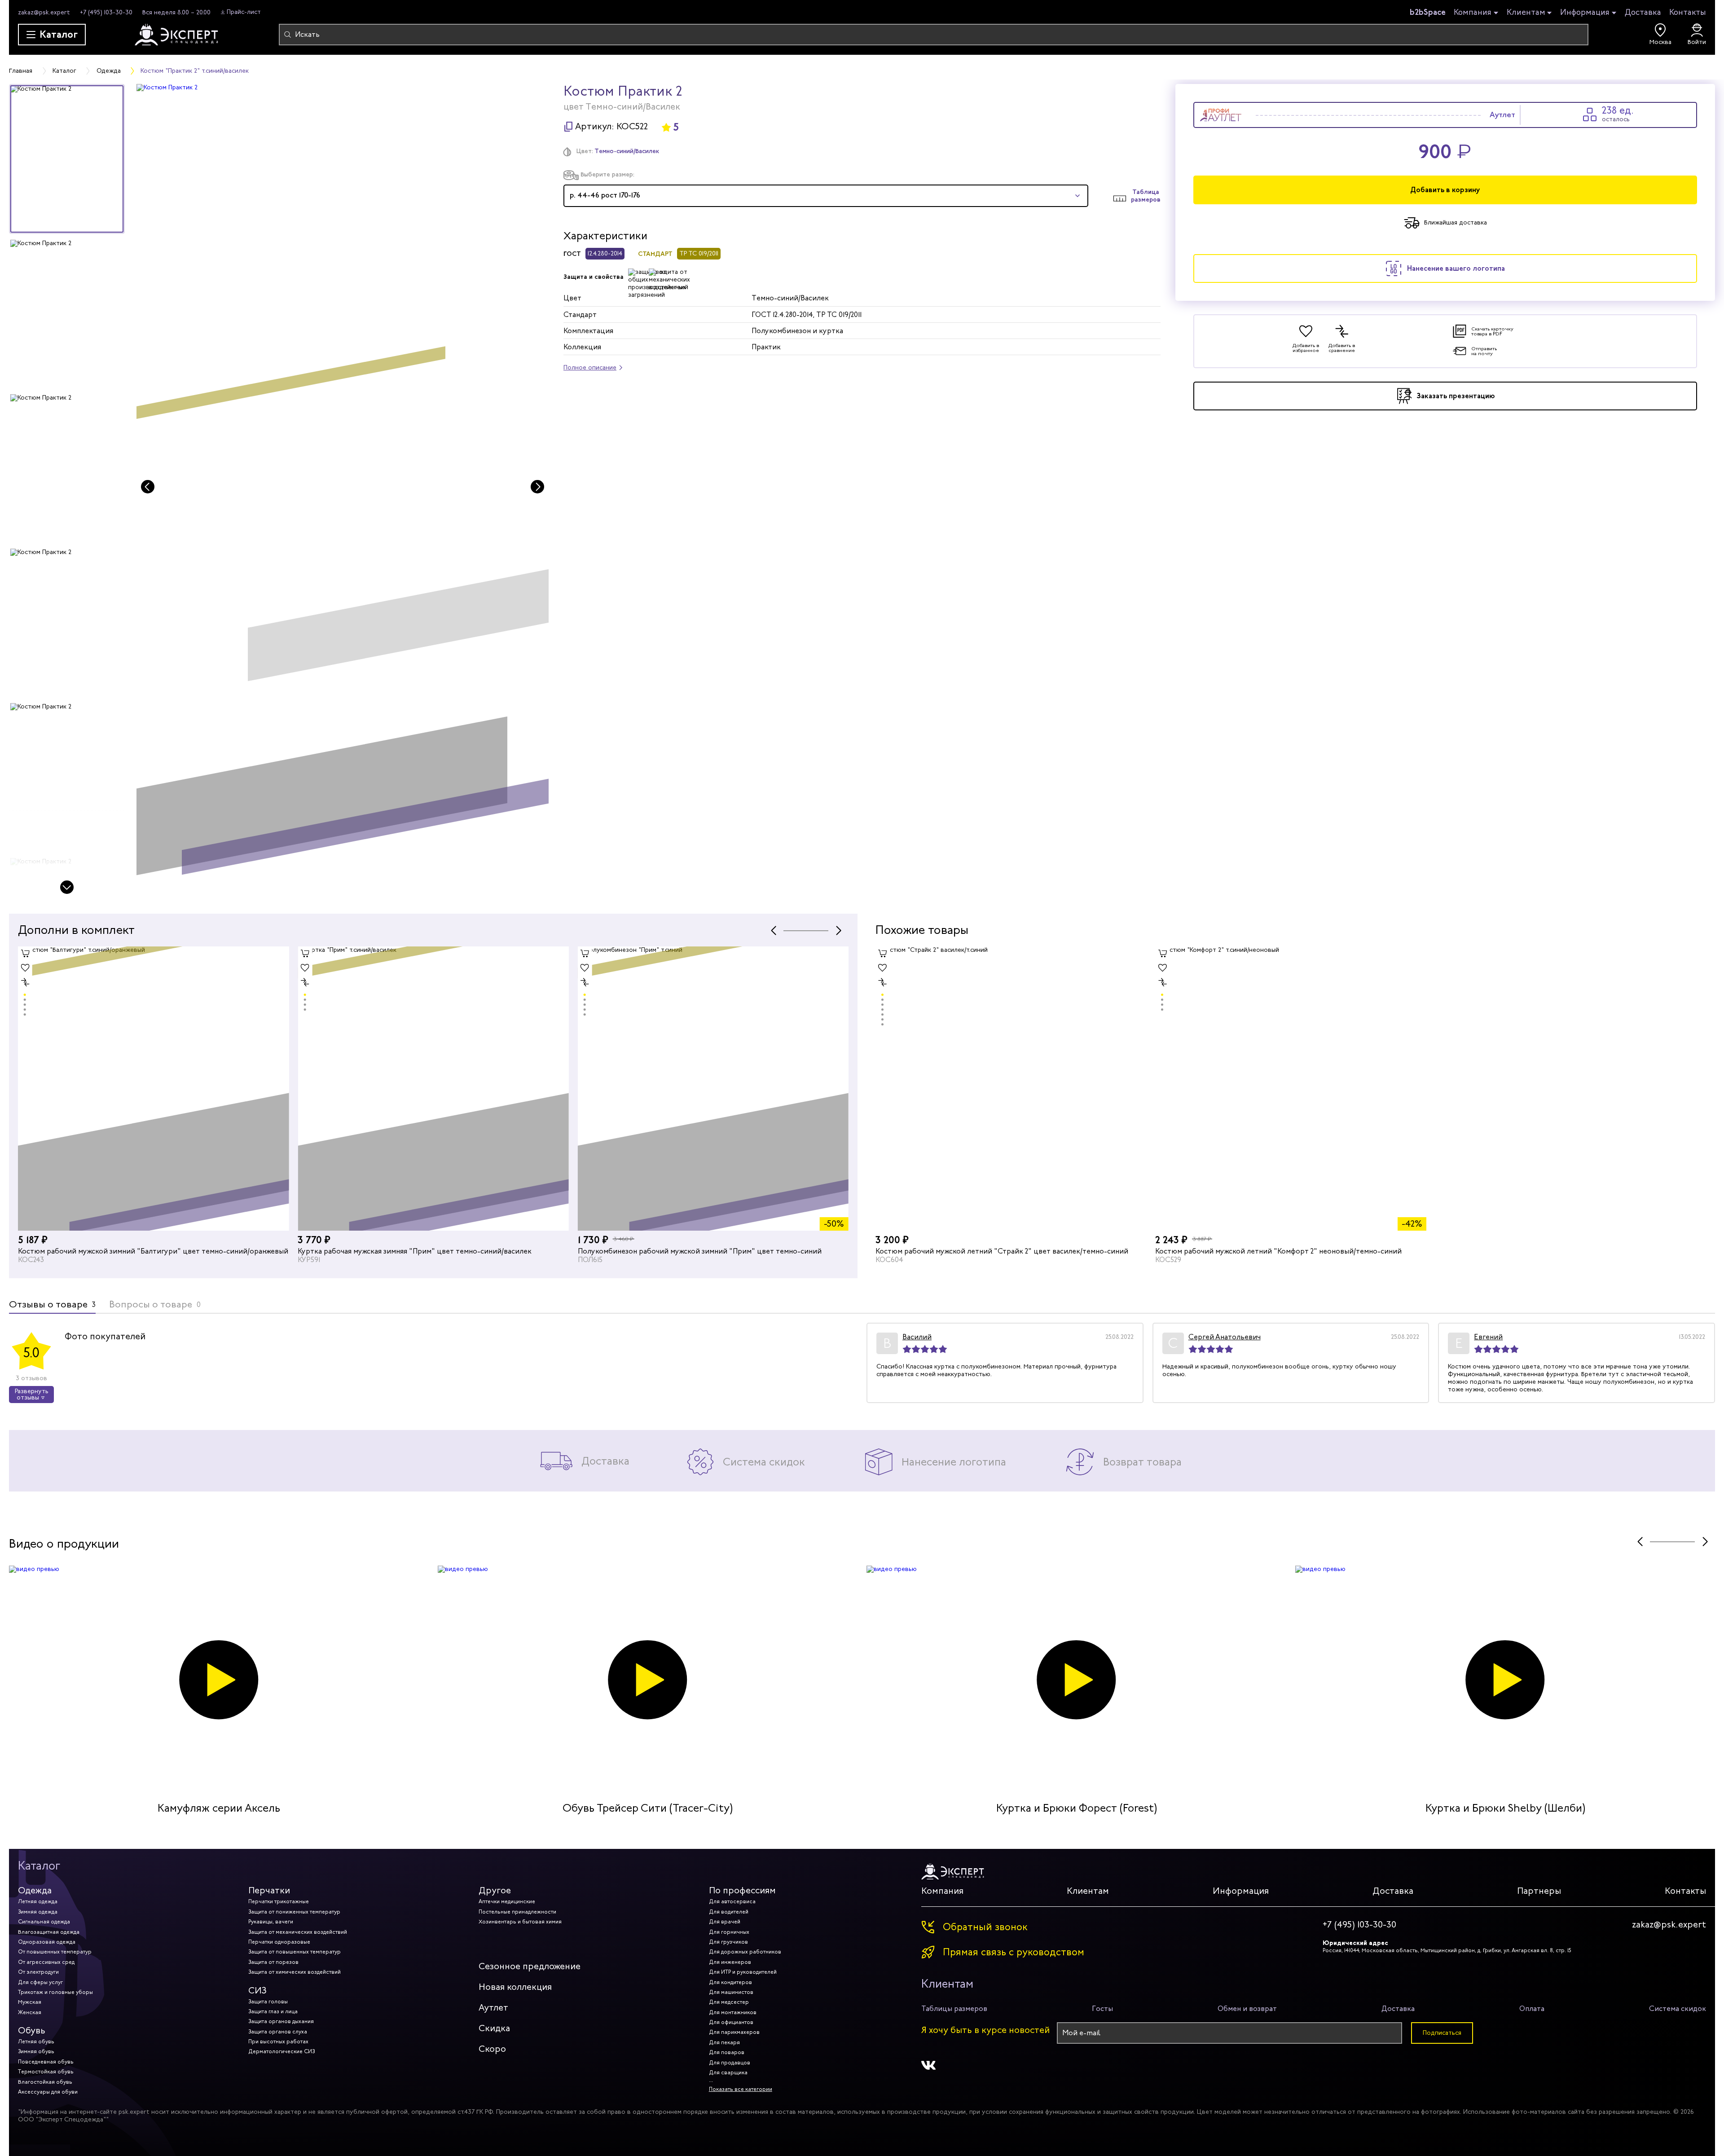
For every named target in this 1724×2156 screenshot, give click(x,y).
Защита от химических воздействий (295, 1972)
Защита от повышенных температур (295, 1952)
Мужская (30, 2002)
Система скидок (1678, 2009)
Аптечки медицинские (507, 1901)
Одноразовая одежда (47, 1942)
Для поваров (727, 2052)
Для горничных (729, 1932)
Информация (1585, 13)
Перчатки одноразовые (279, 1942)
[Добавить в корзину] (25, 954)
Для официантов (731, 2022)
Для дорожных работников (745, 1952)
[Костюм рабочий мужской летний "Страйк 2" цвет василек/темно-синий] (1011, 1089)
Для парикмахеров (734, 2032)
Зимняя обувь (36, 2051)
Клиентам (1526, 13)
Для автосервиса (732, 1901)
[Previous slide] (148, 487)
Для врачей (725, 1922)
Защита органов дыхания (281, 2021)
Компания (1473, 13)
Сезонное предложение (530, 1966)
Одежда (35, 1890)
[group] (343, 490)
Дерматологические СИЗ (281, 2051)
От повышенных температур (55, 1952)
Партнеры (1539, 1891)
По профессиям (742, 1890)
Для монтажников (733, 2012)
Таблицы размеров (954, 2009)
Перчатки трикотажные (279, 1901)
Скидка (494, 2028)
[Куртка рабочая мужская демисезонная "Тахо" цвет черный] (713, 1089)
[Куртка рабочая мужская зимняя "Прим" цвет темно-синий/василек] (153, 1089)
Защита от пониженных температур (294, 1912)
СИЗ (257, 1991)
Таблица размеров (1146, 196)
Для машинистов (731, 1992)
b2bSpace (1428, 12)
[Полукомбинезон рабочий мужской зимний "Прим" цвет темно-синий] (433, 1089)
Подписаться (1442, 2033)
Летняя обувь (36, 2042)
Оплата (1532, 2009)
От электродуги (38, 1972)
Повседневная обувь (46, 2062)
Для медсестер (729, 2002)
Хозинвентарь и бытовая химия (520, 1922)
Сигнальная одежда (44, 1922)
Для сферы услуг (40, 1982)
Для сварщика (728, 2072)
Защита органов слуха (278, 2032)
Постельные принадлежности (517, 1912)
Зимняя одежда (38, 1912)
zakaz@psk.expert (44, 12)
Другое (495, 1890)
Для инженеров (730, 1962)
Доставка (1643, 12)
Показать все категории (741, 2089)
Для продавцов (730, 2063)
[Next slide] (67, 887)
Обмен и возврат (1247, 2009)
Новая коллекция (515, 1987)
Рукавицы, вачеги (271, 1922)
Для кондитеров (730, 1982)
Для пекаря (724, 2042)
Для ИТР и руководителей (743, 1972)
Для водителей (729, 1912)
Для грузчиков (728, 1942)
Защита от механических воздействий (298, 1932)
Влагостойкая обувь (45, 2082)
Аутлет (493, 2008)
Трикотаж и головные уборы (55, 1992)
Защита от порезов (273, 1962)
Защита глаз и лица (273, 2011)
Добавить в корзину (1445, 190)
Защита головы (268, 2002)
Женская (30, 2012)
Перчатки (269, 1890)
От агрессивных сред (46, 1962)
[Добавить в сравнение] (25, 982)
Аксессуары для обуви (48, 2092)
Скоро (492, 2049)
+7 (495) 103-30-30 (106, 12)
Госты (1102, 2009)
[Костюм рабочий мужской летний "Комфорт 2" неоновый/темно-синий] (1291, 1089)
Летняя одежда (38, 1901)
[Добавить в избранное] (25, 968)
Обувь (32, 2031)
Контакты (1688, 12)
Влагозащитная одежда (49, 1932)
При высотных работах (278, 2042)
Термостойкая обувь (46, 2072)
